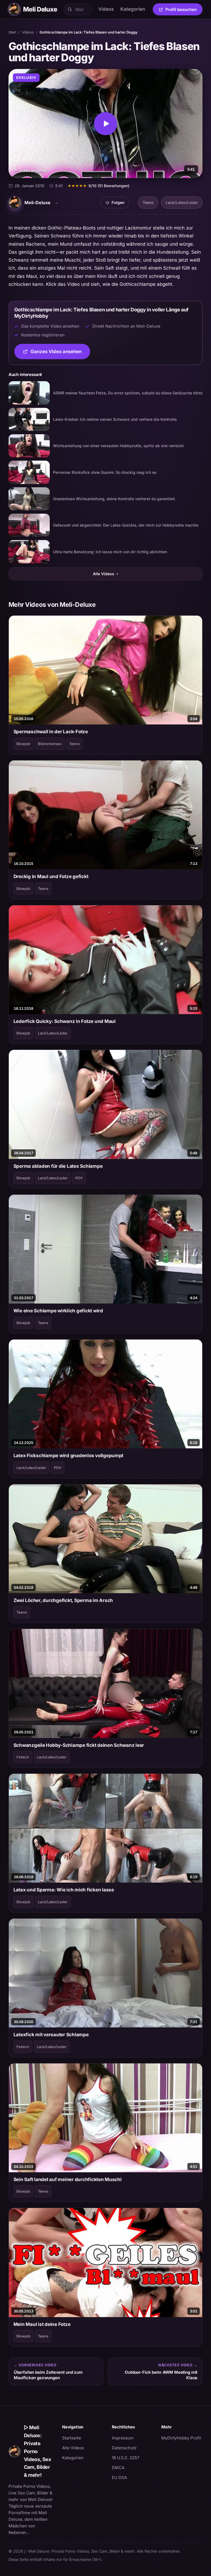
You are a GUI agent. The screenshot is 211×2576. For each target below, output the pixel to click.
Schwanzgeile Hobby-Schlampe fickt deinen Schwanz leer (79, 1745)
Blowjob (23, 744)
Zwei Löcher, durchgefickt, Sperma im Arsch (63, 1600)
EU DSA (119, 2477)
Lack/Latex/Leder (182, 202)
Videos (106, 9)
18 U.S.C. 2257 (126, 2458)
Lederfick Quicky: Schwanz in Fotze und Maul (65, 1021)
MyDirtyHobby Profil (182, 2438)
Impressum (123, 2438)
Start (12, 32)
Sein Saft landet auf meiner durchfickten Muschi (68, 2179)
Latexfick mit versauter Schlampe (51, 2035)
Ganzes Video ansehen (60, 353)
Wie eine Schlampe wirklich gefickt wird (58, 1311)
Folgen (117, 204)
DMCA (118, 2468)
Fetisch (23, 1757)
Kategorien (133, 9)
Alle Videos (105, 574)
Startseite (72, 2438)
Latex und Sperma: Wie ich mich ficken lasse (64, 1890)
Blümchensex (50, 744)
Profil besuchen (184, 10)
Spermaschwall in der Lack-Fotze (51, 732)
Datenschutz (124, 2448)
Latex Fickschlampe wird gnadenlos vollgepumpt (69, 1456)
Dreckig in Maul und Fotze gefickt (51, 876)
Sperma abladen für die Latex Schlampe (58, 1166)
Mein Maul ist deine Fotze (42, 2324)
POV (79, 1178)
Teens (148, 202)
